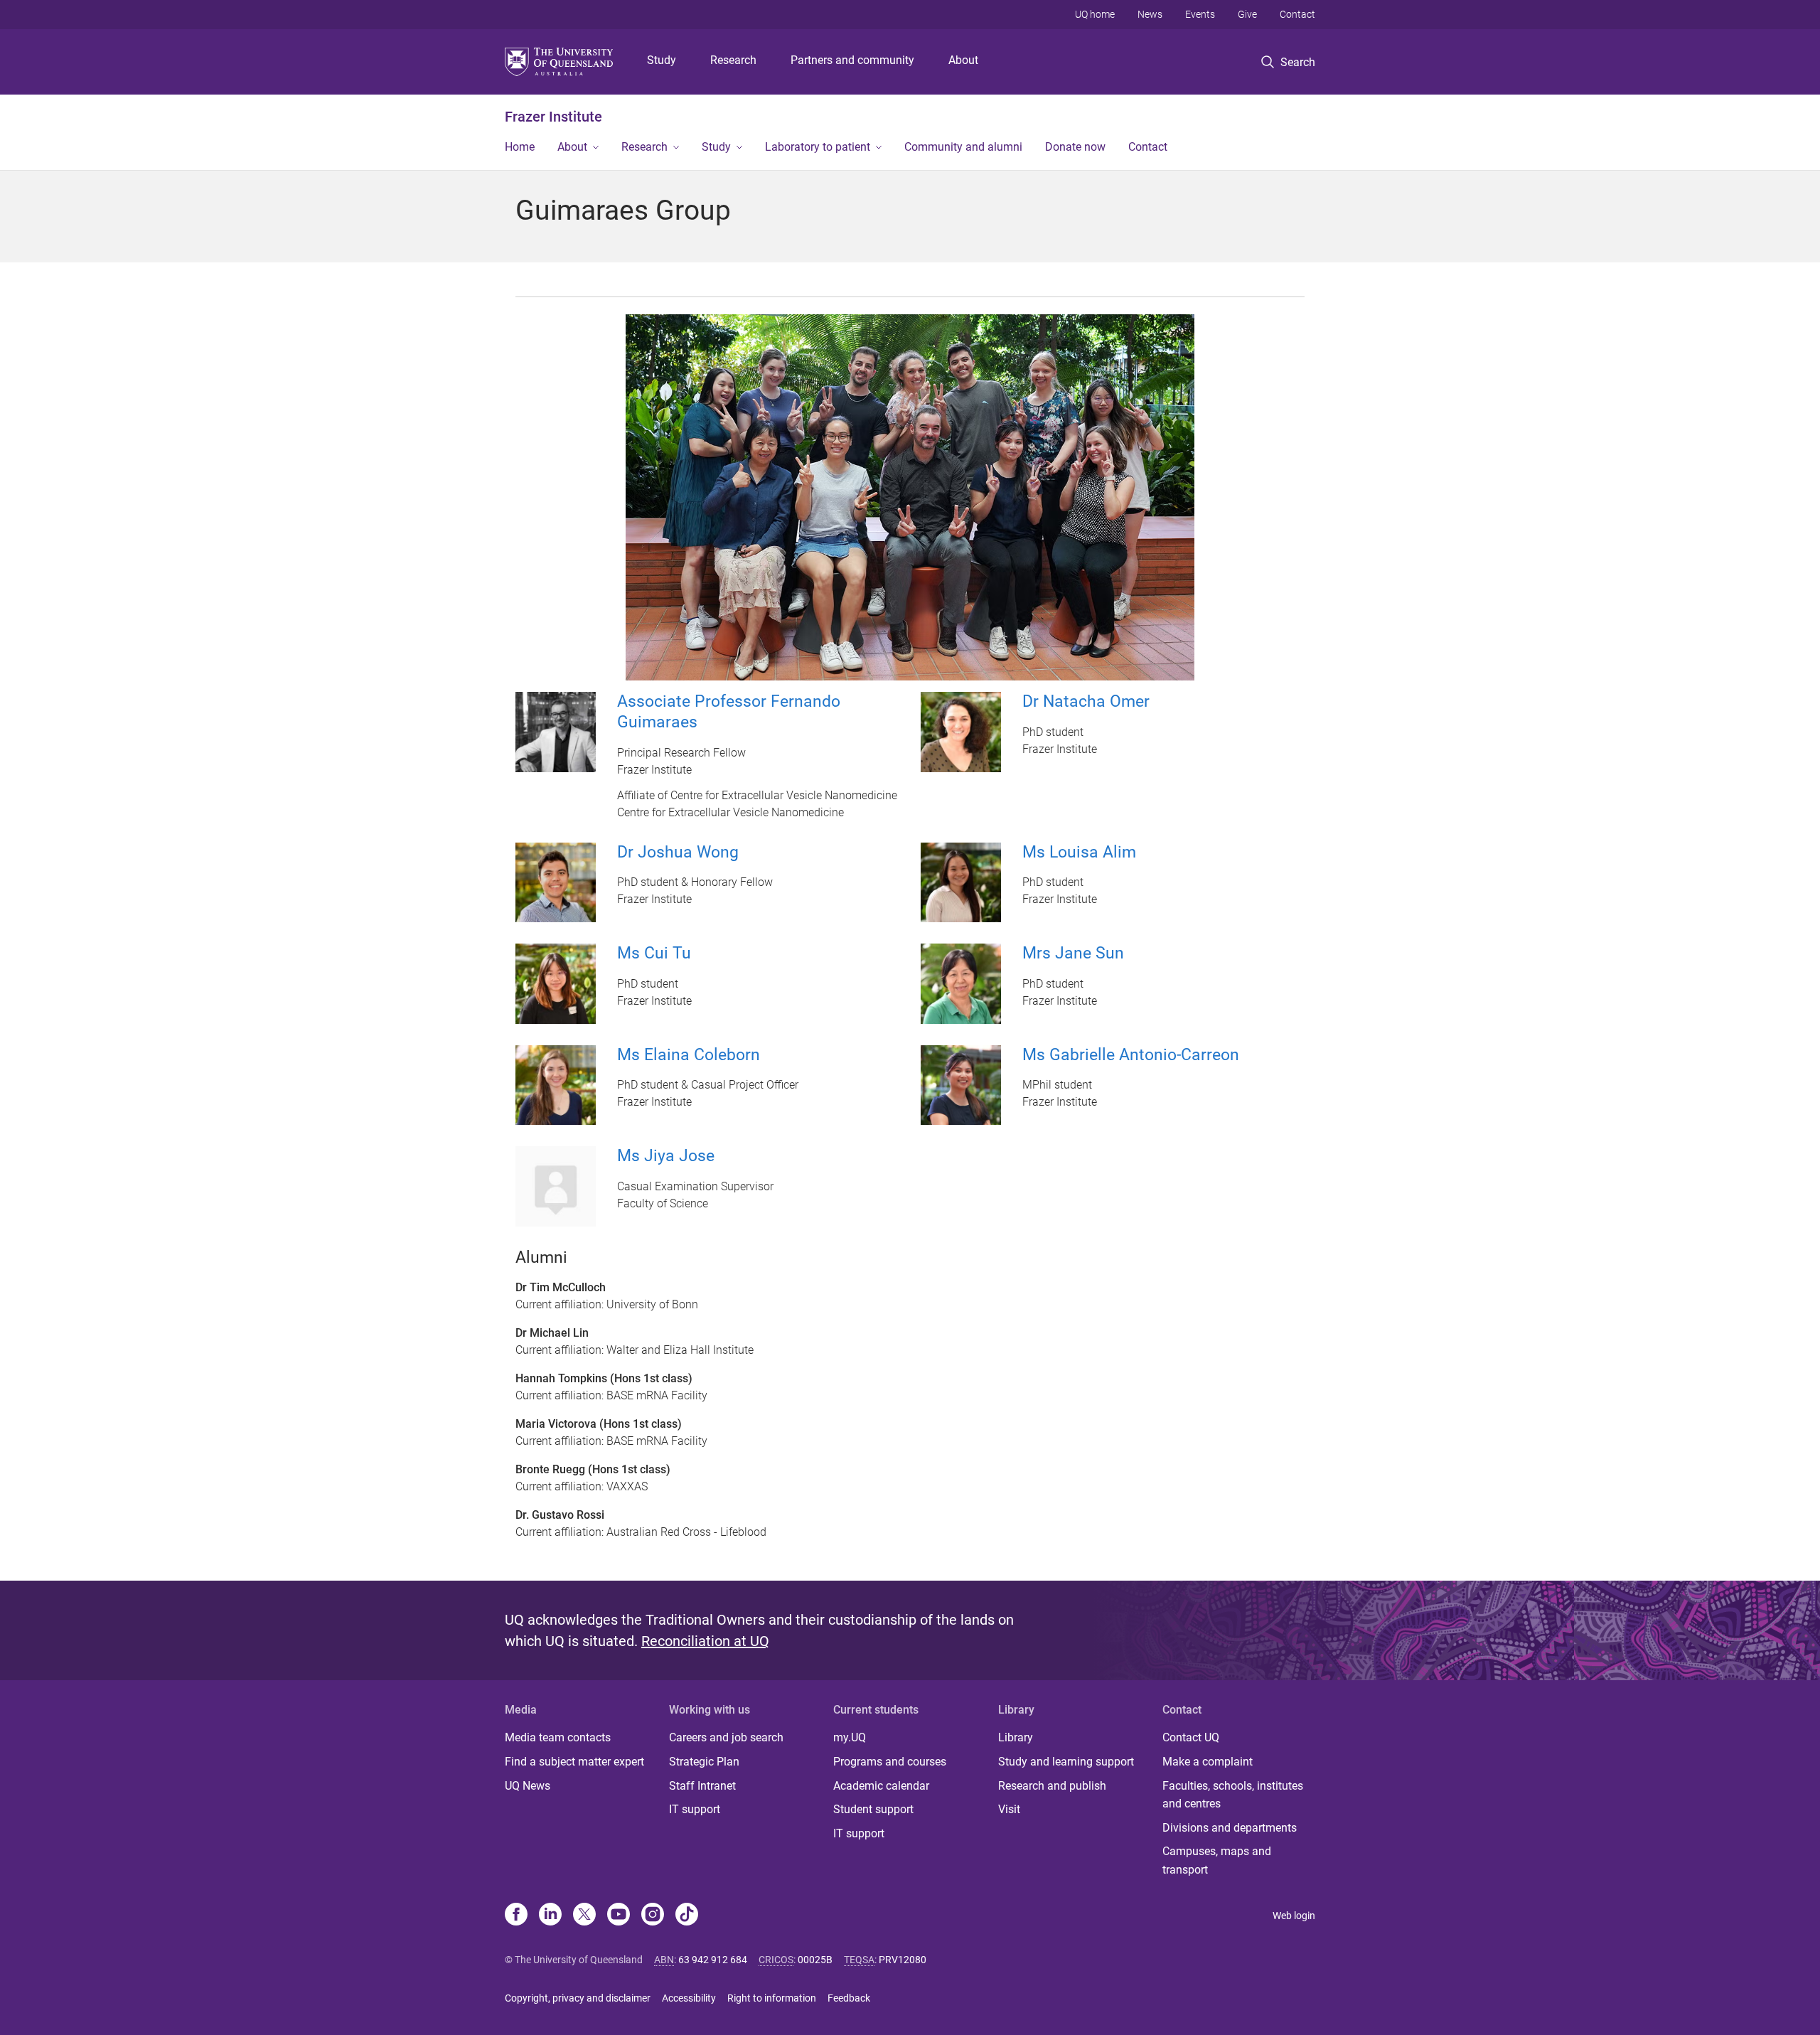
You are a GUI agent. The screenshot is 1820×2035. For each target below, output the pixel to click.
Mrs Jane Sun (1073, 953)
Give (1247, 14)
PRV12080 (903, 1960)
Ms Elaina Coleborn (689, 1055)
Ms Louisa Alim (1079, 852)
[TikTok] (687, 1916)
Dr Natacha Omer (1086, 701)
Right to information (772, 1998)
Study (662, 60)
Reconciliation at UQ (705, 1641)
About (963, 60)
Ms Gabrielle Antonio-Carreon (1131, 1055)
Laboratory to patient (818, 147)
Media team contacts (558, 1737)
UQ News (528, 1786)
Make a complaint (1208, 1762)
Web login (1294, 1916)
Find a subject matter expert (574, 1762)
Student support (873, 1809)
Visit (1009, 1809)
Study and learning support (1066, 1762)
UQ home (1095, 14)
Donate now (1075, 147)
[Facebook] (516, 1916)
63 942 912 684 (713, 1960)
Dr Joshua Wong (678, 852)
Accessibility (689, 1998)
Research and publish (1052, 1786)
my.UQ (850, 1737)
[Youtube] (619, 1916)
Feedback (849, 1998)
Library (1016, 1737)
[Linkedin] (550, 1916)
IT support (695, 1809)
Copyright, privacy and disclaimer (578, 1998)
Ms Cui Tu (654, 953)
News (1150, 14)
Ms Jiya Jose (666, 1156)
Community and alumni (963, 147)
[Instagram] (653, 1916)
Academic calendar (881, 1786)
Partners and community (852, 60)
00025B (815, 1960)
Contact (1297, 14)
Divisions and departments (1230, 1828)
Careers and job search (726, 1737)
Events (1200, 14)
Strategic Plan (704, 1762)
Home (520, 147)
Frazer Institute (553, 117)
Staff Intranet (702, 1786)
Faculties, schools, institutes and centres (1233, 1795)
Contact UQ (1191, 1737)
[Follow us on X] (584, 1916)
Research (733, 60)
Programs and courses (890, 1762)
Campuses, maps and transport (1217, 1860)
